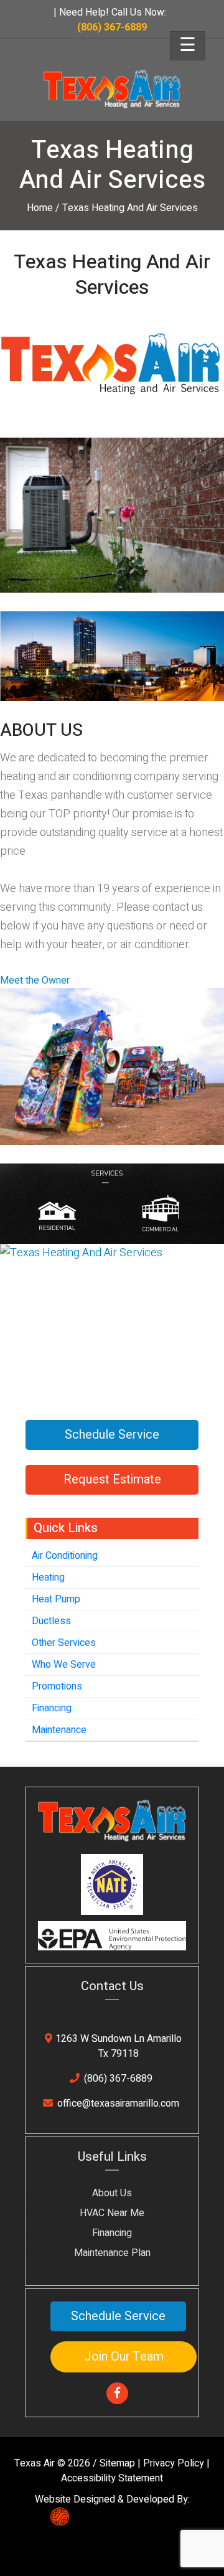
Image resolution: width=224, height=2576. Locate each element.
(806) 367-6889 (118, 2079)
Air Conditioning (65, 1556)
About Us (112, 2193)
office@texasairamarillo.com (118, 2104)
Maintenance (59, 1730)
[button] (35, 980)
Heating (48, 1577)
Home (40, 208)
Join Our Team (124, 2357)
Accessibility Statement (112, 2478)
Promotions (57, 1686)
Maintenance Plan (112, 2253)
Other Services (64, 1643)
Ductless (51, 1621)
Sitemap (117, 2463)
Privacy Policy (174, 2463)
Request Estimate (112, 1479)
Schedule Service (112, 1435)
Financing (52, 1708)
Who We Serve (64, 1665)
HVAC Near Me (112, 2213)
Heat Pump (56, 1599)
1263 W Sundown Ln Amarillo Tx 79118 (119, 2046)
